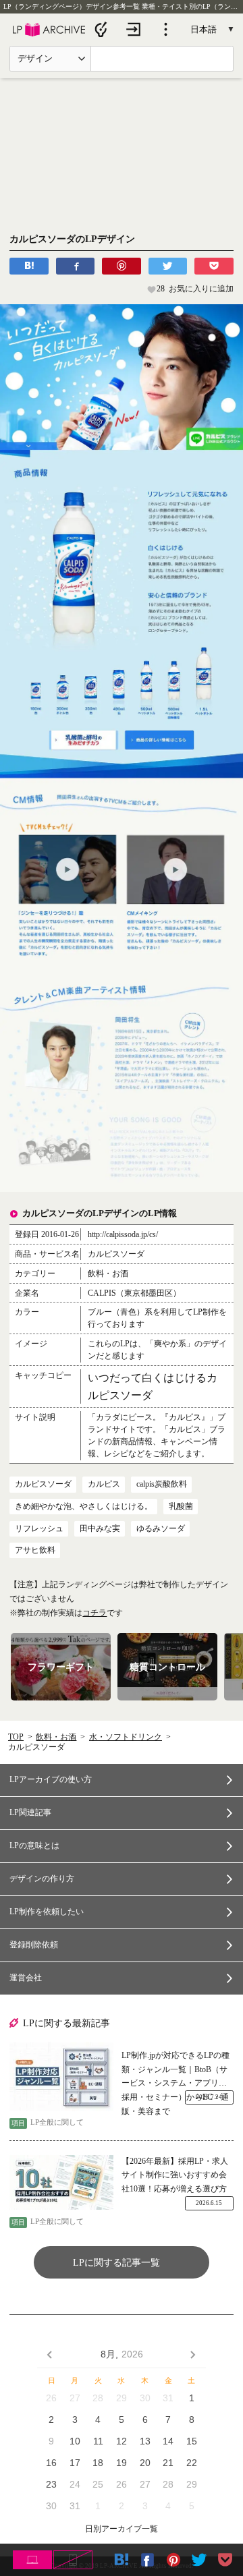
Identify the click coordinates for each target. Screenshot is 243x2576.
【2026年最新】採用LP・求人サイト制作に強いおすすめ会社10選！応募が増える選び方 (175, 2175)
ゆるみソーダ (161, 1528)
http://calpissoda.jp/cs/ (123, 1234)
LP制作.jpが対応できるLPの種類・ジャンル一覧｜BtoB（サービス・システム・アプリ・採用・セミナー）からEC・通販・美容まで (175, 2071)
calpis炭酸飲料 (162, 1484)
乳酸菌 (181, 1506)
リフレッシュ (39, 1528)
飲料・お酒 (56, 1737)
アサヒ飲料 (35, 1550)
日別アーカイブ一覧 (122, 2529)
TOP (16, 1737)
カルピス (104, 1484)
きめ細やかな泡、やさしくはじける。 (84, 1506)
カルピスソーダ (43, 1484)
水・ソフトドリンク (126, 1737)
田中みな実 (100, 1528)
